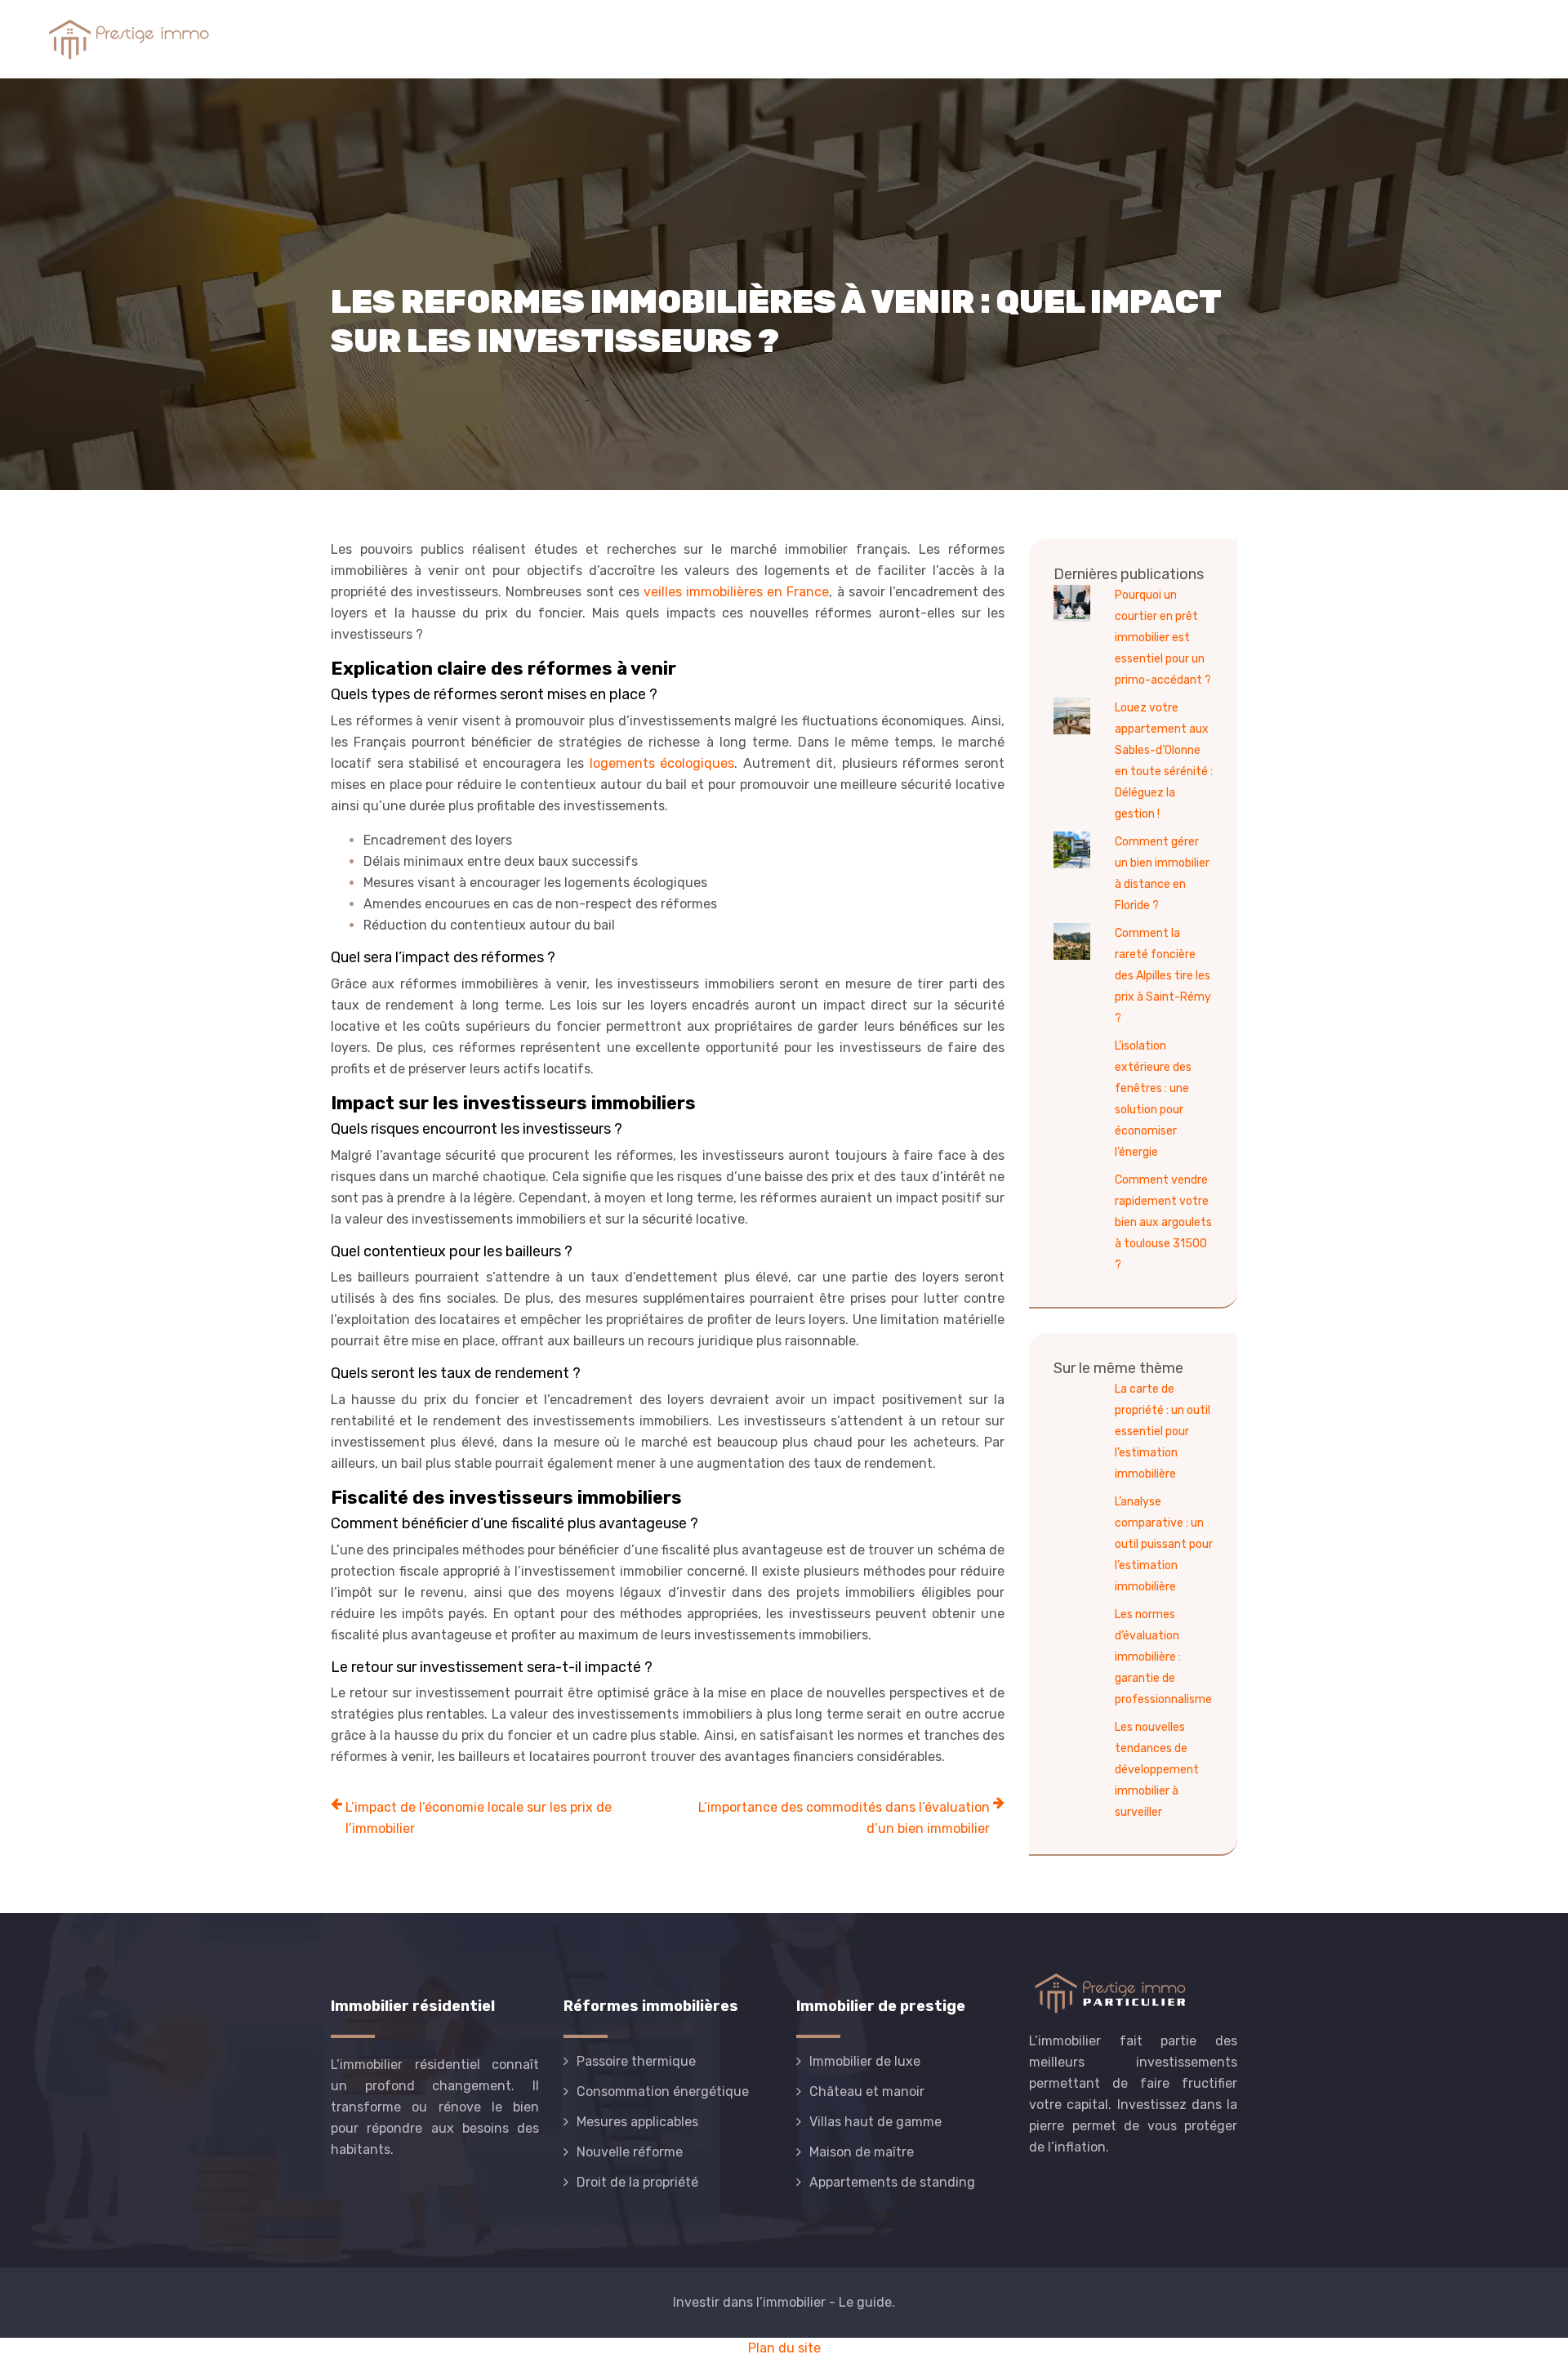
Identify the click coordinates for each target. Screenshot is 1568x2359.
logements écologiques (662, 763)
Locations (1048, 39)
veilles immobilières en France (736, 592)
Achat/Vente (948, 39)
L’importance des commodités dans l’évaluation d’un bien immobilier (844, 1818)
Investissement (1270, 39)
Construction (1150, 39)
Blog (1502, 39)
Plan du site (784, 2348)
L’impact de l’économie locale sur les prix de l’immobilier (479, 1818)
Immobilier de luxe (1404, 39)
